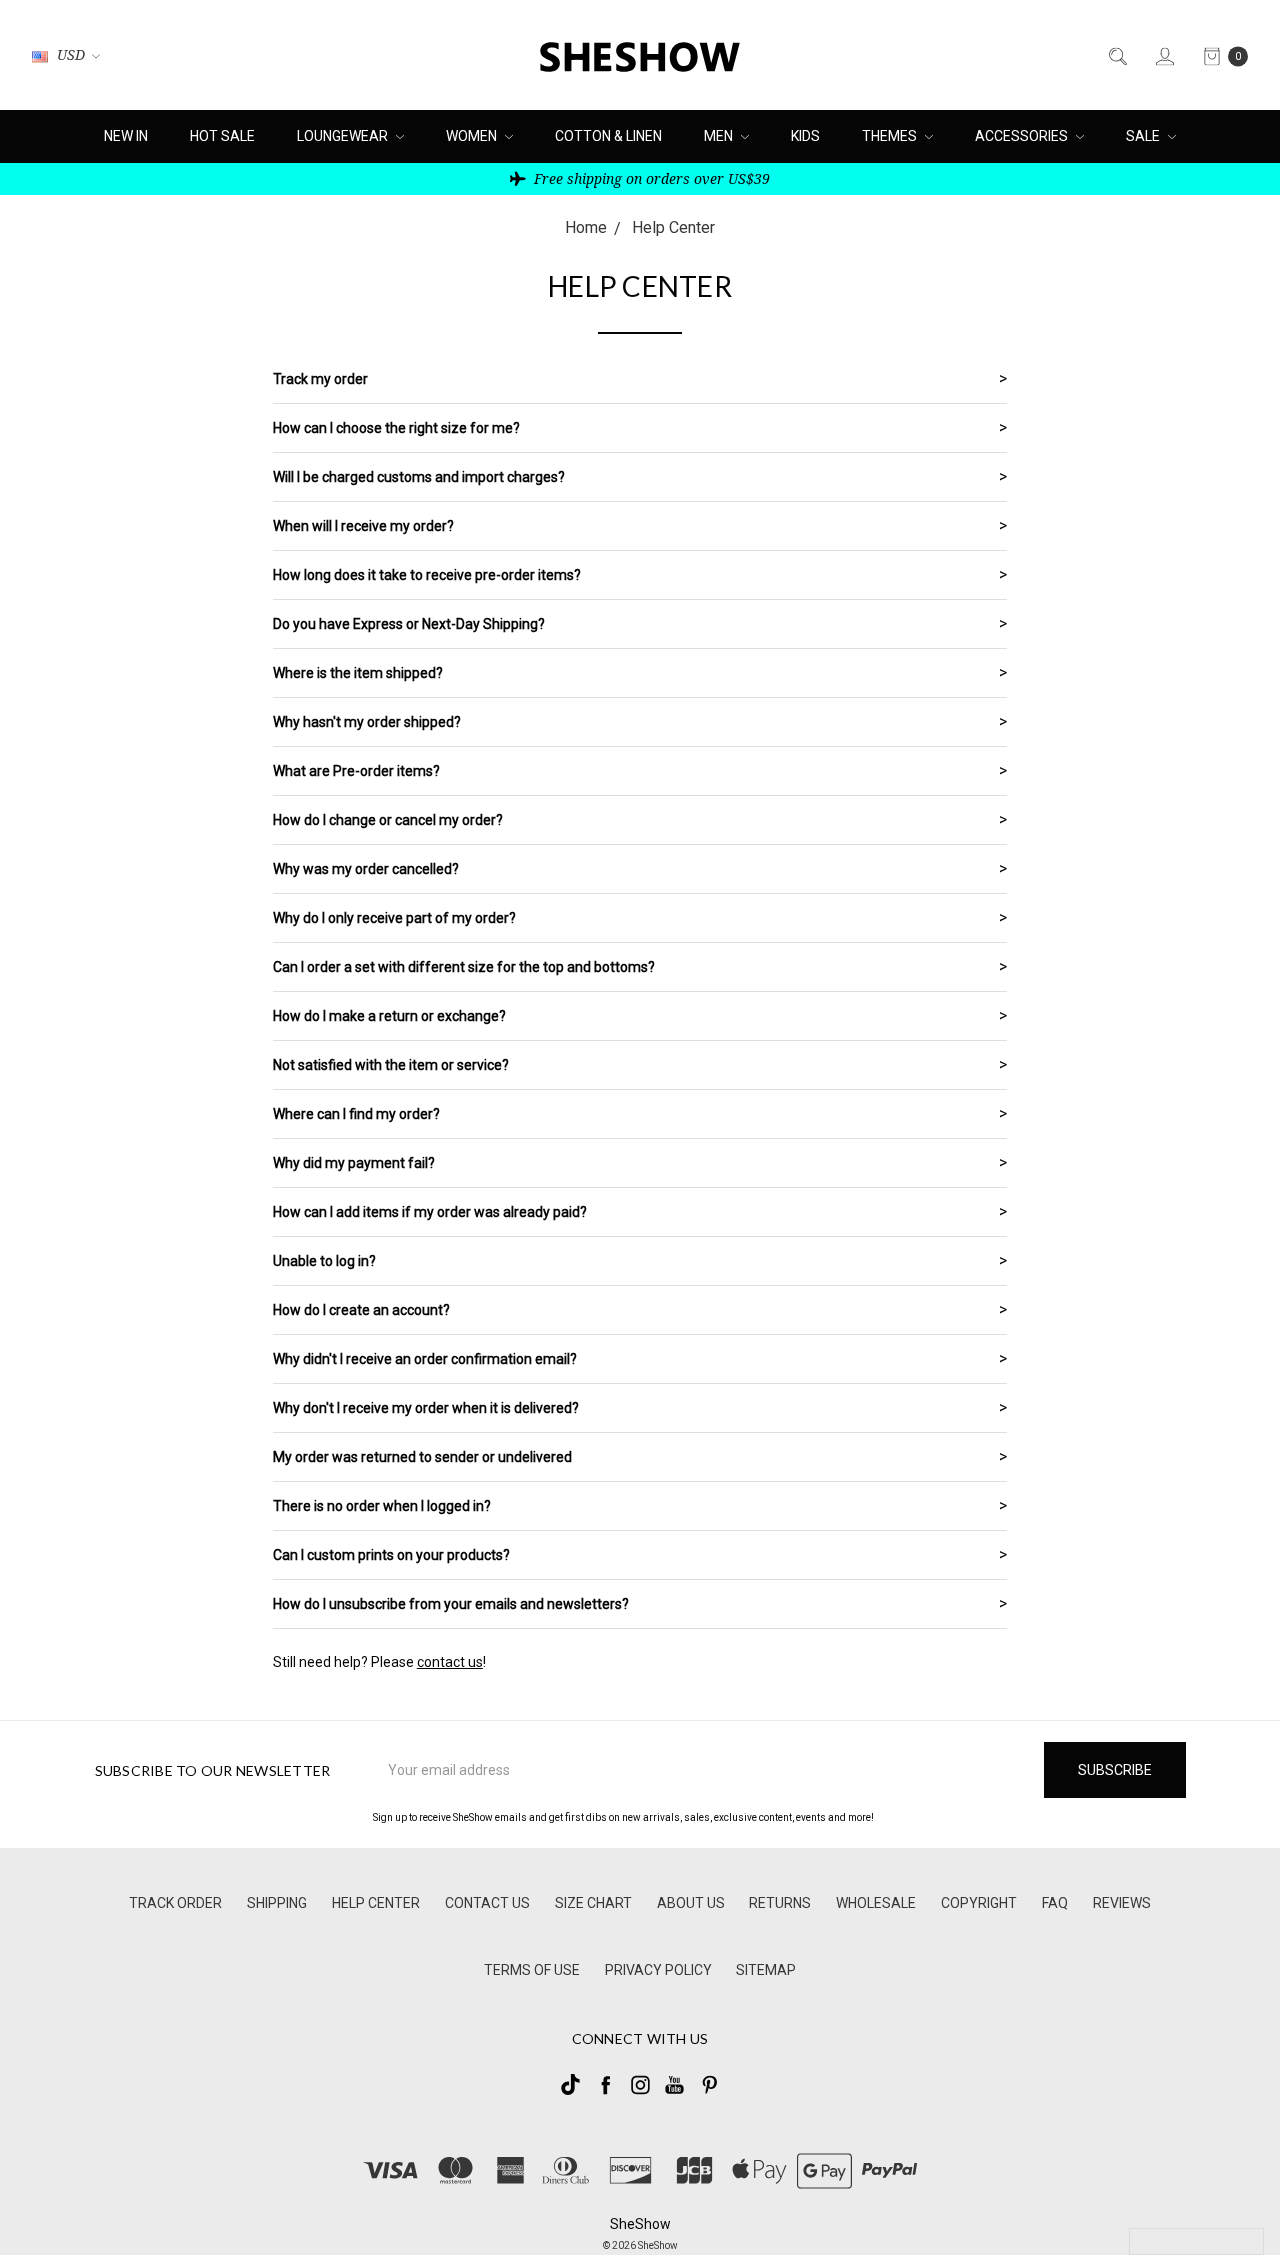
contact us (450, 1663)
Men (720, 136)
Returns (780, 1903)
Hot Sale (222, 136)
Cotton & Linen (608, 136)
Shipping (277, 1903)
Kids (805, 136)
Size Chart (593, 1903)
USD (71, 54)
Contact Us (487, 1903)
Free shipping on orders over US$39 (650, 178)
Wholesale (876, 1903)
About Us (691, 1903)
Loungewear (344, 136)
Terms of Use (532, 1970)
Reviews (1122, 1903)
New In (126, 136)
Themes (891, 136)
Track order (175, 1903)
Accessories (1023, 136)
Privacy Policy (658, 1970)
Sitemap (766, 1970)
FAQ (1055, 1903)
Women (473, 136)
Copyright (979, 1903)
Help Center (376, 1903)
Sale (1144, 136)
